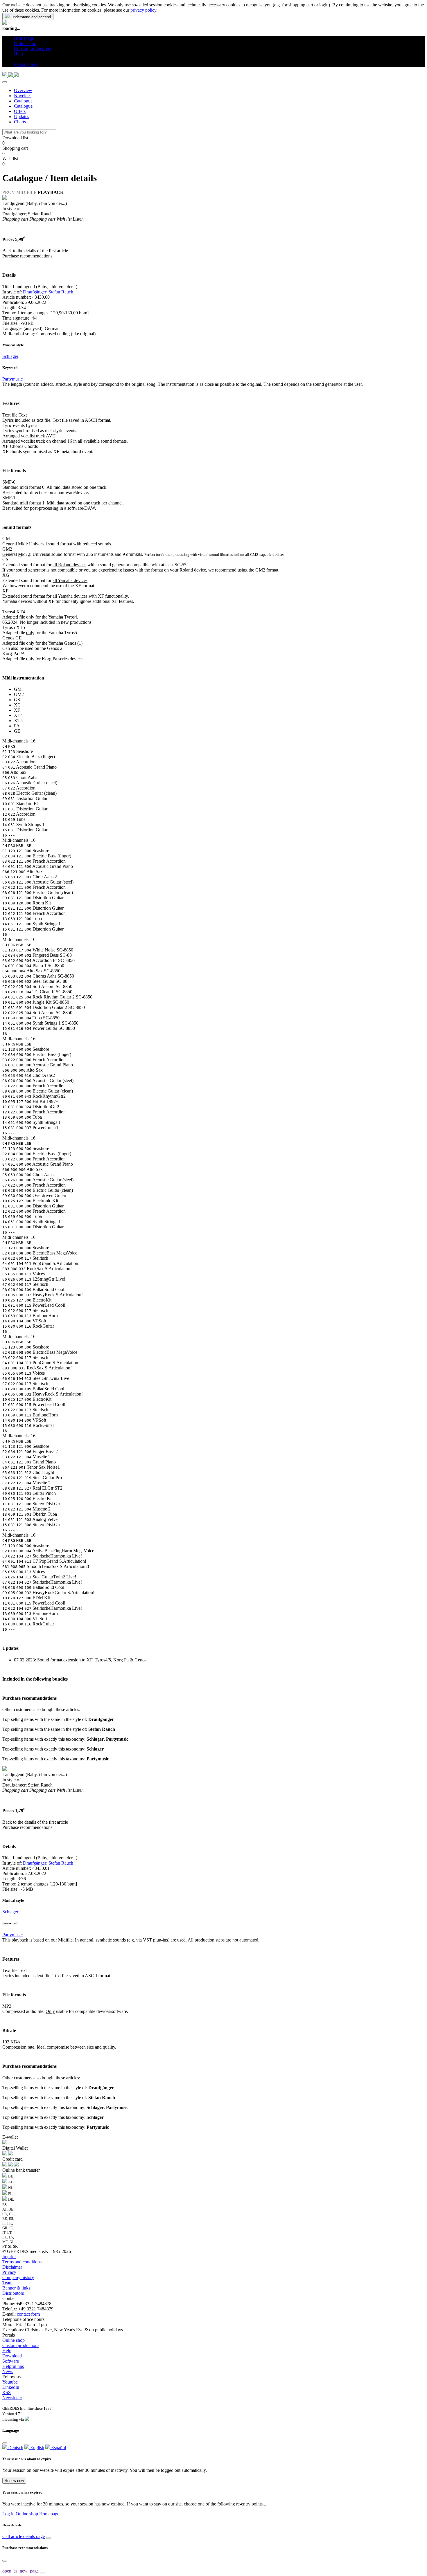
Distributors (13, 2293)
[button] (16, 59)
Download (12, 2356)
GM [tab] (18, 689)
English (37, 2448)
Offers (20, 111)
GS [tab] (17, 700)
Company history (18, 2277)
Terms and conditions (22, 2262)
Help (7, 2351)
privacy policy (143, 10)
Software (11, 2361)
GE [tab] (17, 731)
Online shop (14, 2340)
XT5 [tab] (18, 721)
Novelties (23, 96)
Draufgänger (35, 292)
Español (58, 2448)
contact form (28, 2314)
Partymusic (12, 379)
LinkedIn (11, 2387)
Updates (21, 117)
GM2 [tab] (19, 694)
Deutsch (15, 2448)
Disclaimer (12, 2267)
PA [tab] (17, 726)
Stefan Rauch (61, 292)
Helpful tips (13, 2366)
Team (7, 2283)
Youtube (10, 2382)
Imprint (9, 2257)
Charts (20, 122)
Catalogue (23, 101)
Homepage (49, 2514)
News (8, 2372)
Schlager (10, 356)
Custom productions (21, 2345)
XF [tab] (17, 710)
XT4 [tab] (18, 715)
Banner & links (16, 2288)
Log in (8, 2514)
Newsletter (12, 2398)
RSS (7, 2392)
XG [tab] (17, 705)
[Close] (5, 82)
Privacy (9, 2272)
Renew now (14, 2481)
